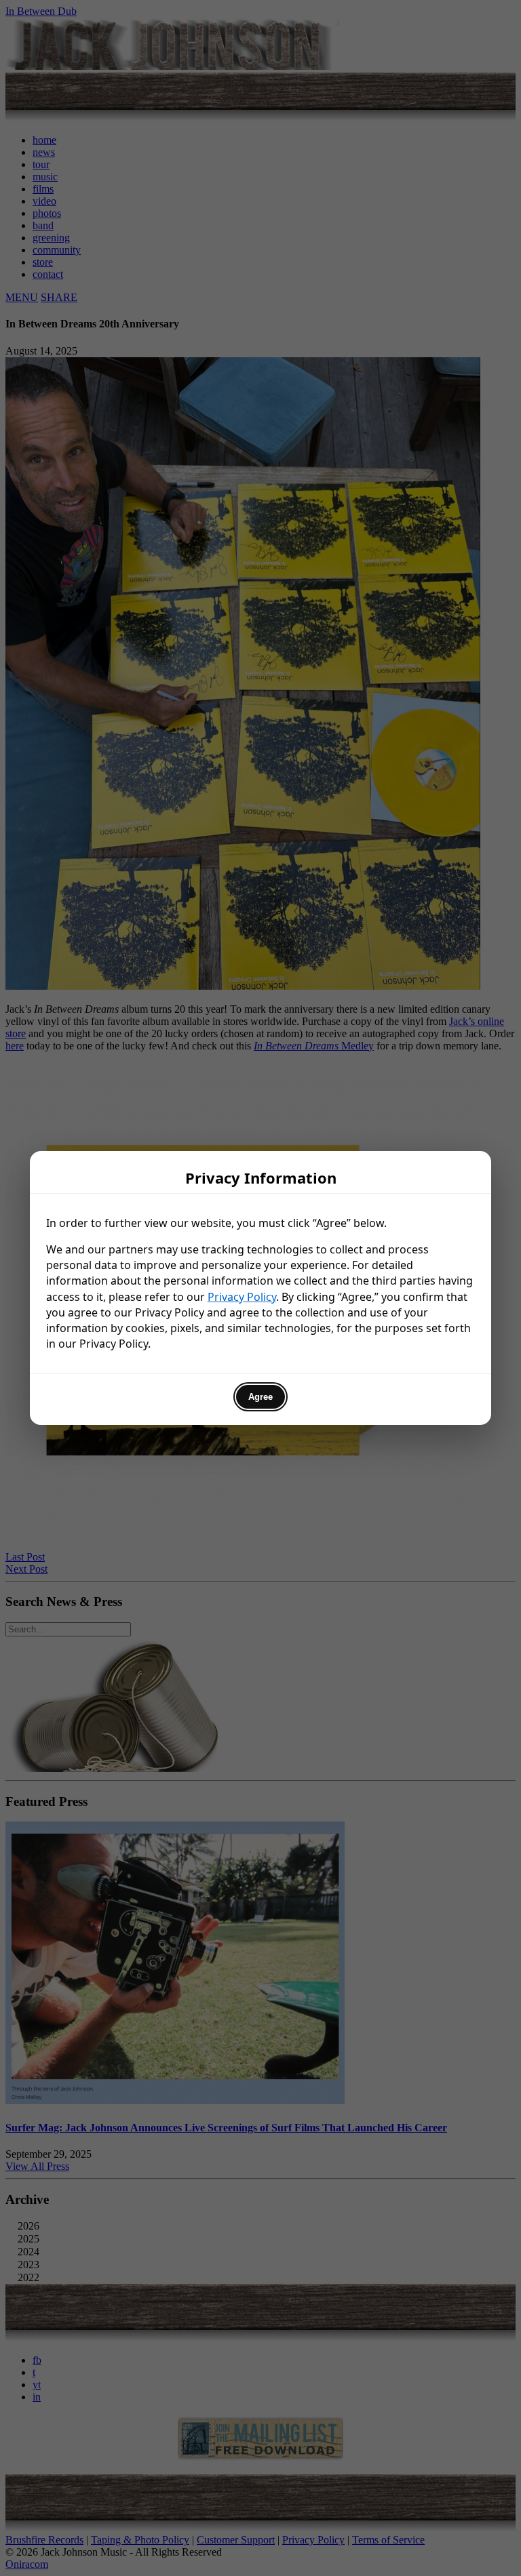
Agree (260, 1397)
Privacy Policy (242, 1297)
